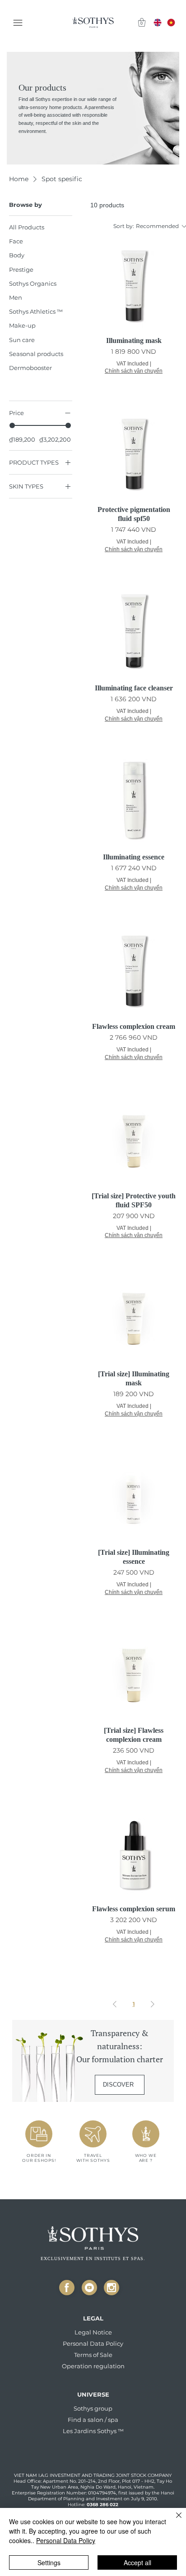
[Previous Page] (115, 2004)
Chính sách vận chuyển (134, 371)
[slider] (12, 425)
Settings (49, 2562)
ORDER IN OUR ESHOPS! (39, 2158)
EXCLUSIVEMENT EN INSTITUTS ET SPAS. (93, 2259)
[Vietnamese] (171, 23)
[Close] (67, 2288)
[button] (142, 22)
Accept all (137, 2562)
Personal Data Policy (66, 2540)
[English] (158, 23)
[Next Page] (153, 2004)
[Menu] (19, 23)
